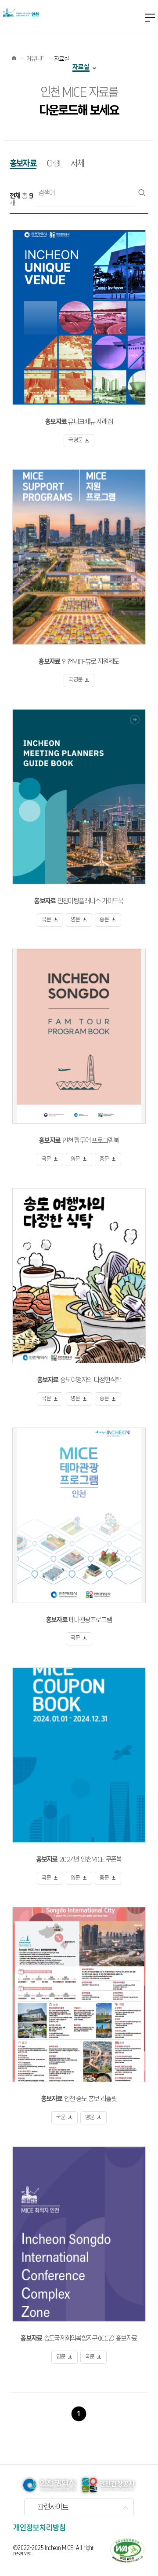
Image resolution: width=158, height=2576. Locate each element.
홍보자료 (23, 164)
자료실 (81, 67)
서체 (77, 164)
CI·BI (54, 164)
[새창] (127, 2550)
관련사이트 (53, 2507)
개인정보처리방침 (39, 2528)
